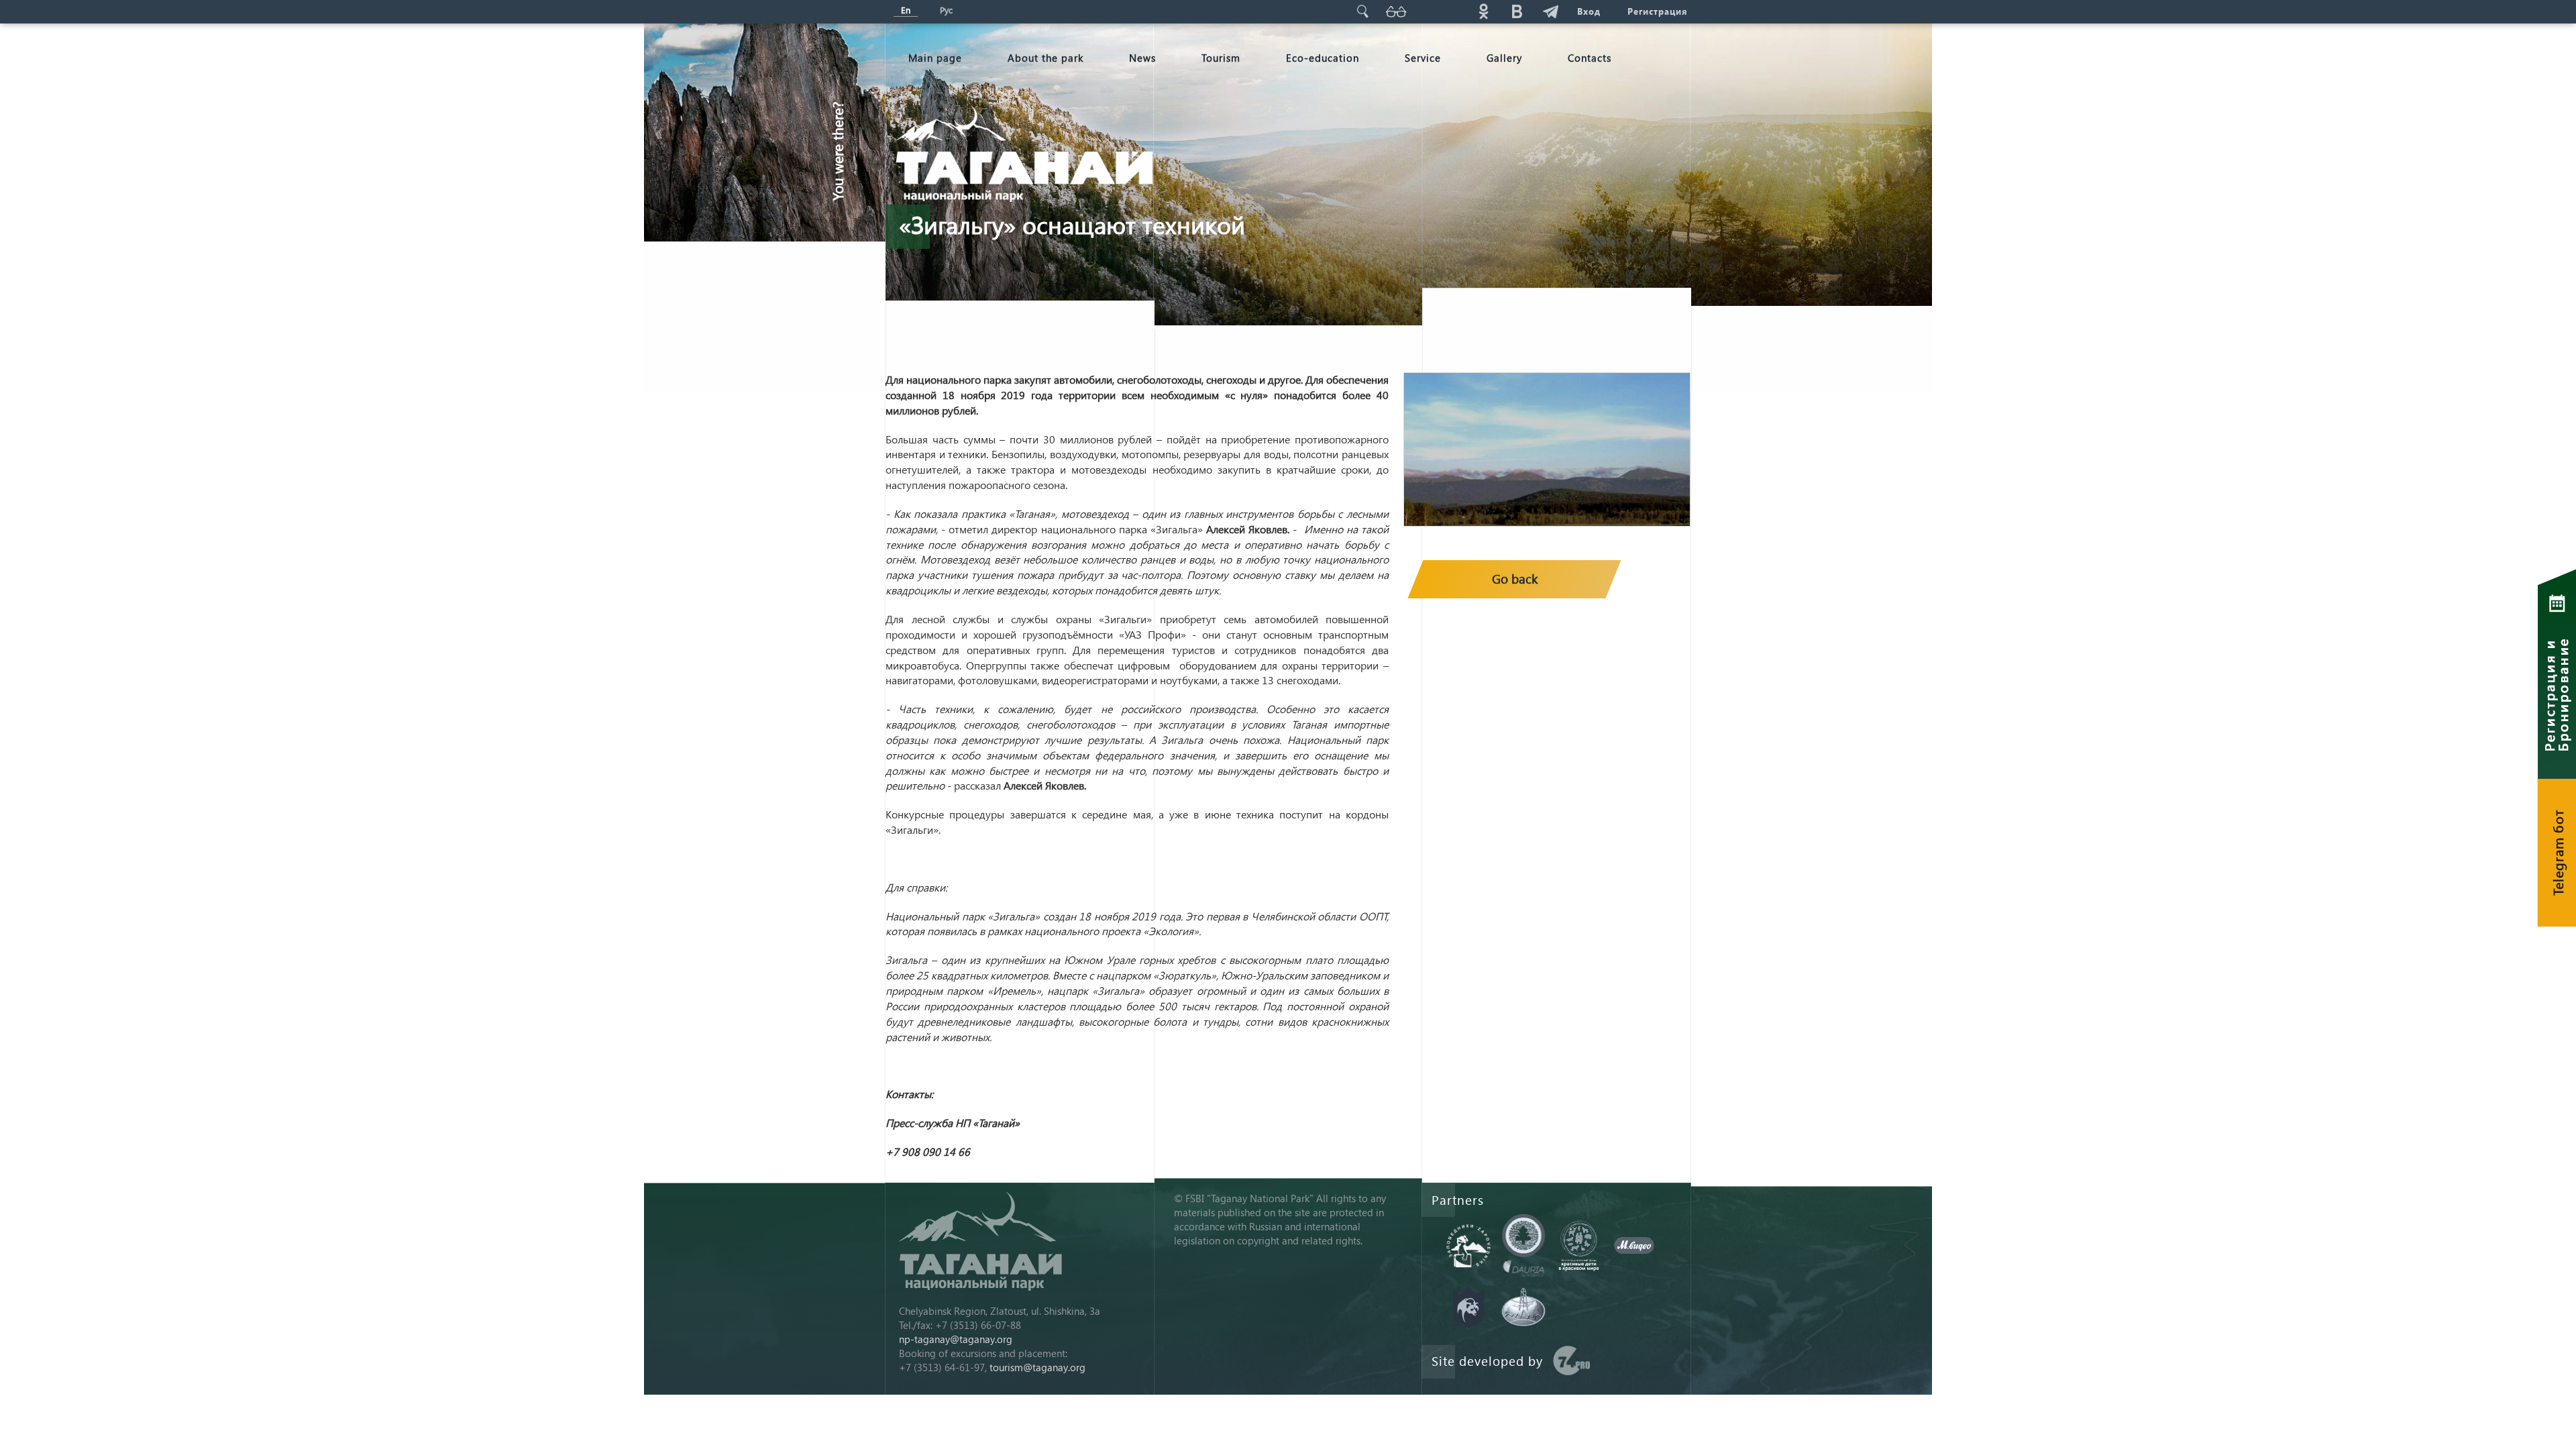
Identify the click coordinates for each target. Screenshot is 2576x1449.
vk (1517, 11)
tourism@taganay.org (1037, 1367)
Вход (1589, 11)
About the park (1045, 58)
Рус (946, 10)
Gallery (1504, 58)
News (1142, 58)
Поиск (1362, 11)
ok (1483, 11)
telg (1550, 11)
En (906, 10)
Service (1423, 58)
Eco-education (1323, 58)
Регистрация (1657, 11)
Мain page (935, 58)
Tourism (1221, 58)
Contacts (1590, 58)
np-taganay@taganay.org (956, 1339)
